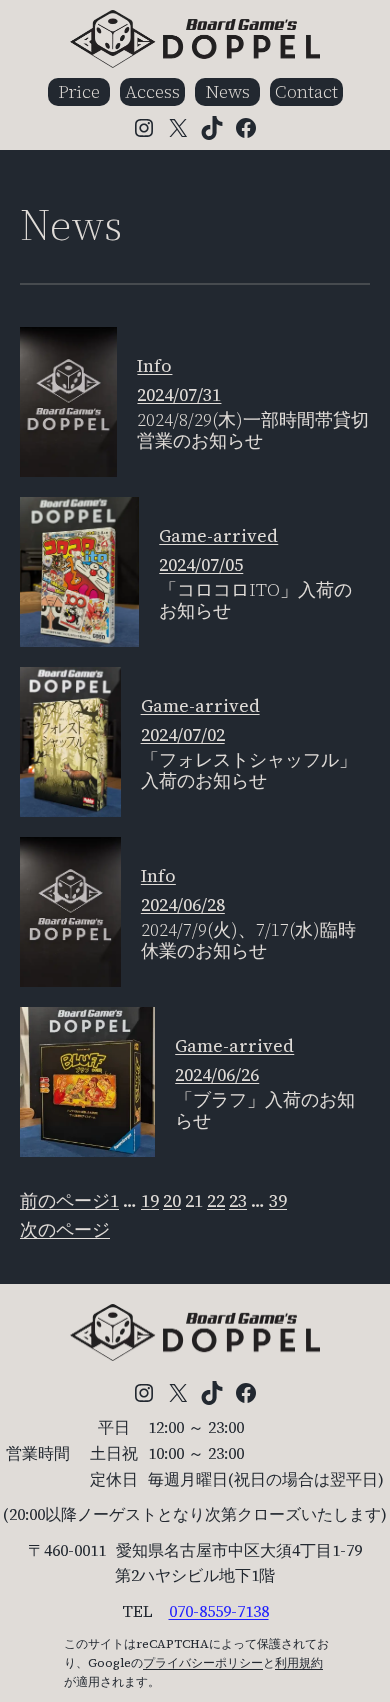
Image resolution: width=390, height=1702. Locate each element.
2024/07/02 (183, 734)
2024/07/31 (179, 394)
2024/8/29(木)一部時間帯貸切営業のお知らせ (253, 430)
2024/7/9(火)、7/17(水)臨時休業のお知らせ (248, 940)
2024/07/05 (201, 564)
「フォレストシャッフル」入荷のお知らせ (249, 770)
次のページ (65, 1229)
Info (154, 365)
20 (172, 1200)
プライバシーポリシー (203, 1663)
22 (216, 1200)
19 (150, 1200)
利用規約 (299, 1663)
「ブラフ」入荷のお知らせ (265, 1110)
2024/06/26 (217, 1074)
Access (152, 91)
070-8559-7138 (219, 1611)
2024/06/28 (183, 904)
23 (238, 1200)
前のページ (65, 1200)
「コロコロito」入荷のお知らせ (255, 600)
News (227, 91)
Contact (306, 91)
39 (278, 1200)
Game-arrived (218, 535)
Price (79, 91)
